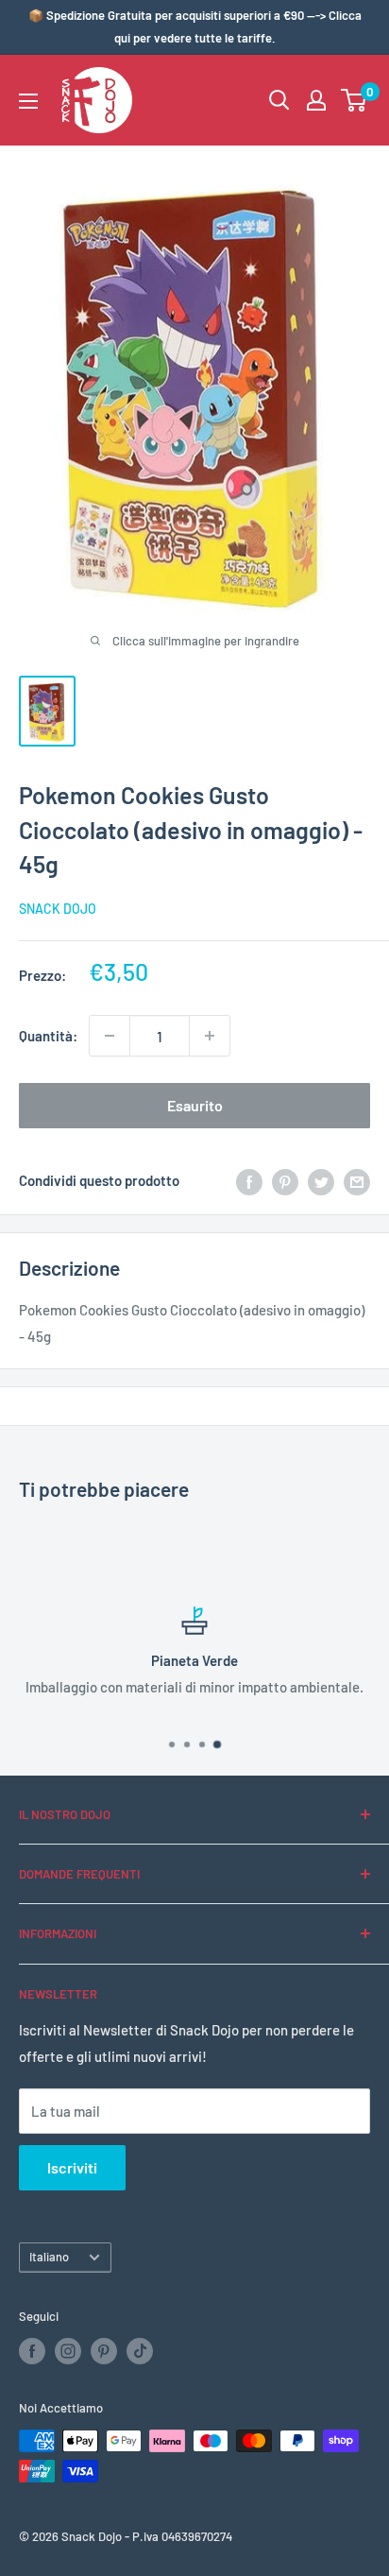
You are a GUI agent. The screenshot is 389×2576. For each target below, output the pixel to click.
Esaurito (195, 1105)
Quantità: (48, 1036)
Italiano (49, 2257)
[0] (355, 100)
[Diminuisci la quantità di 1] (110, 1036)
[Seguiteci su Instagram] (68, 2351)
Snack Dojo (58, 909)
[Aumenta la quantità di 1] (210, 1036)
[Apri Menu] (28, 101)
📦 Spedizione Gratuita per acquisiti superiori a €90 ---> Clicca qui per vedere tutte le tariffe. (195, 26)
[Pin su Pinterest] (285, 1180)
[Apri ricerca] (279, 100)
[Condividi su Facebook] (249, 1180)
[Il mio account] (316, 100)
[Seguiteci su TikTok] (140, 2351)
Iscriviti (72, 2167)
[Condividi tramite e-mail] (357, 1180)
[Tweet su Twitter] (321, 1180)
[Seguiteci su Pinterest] (104, 2351)
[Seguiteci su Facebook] (32, 2351)
